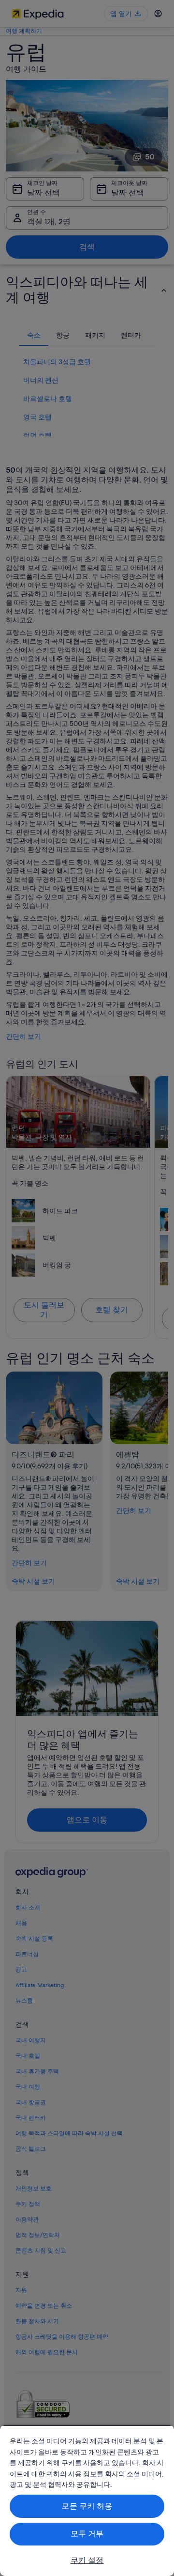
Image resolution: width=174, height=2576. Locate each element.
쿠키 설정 (87, 2560)
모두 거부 (87, 2534)
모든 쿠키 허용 (87, 2506)
